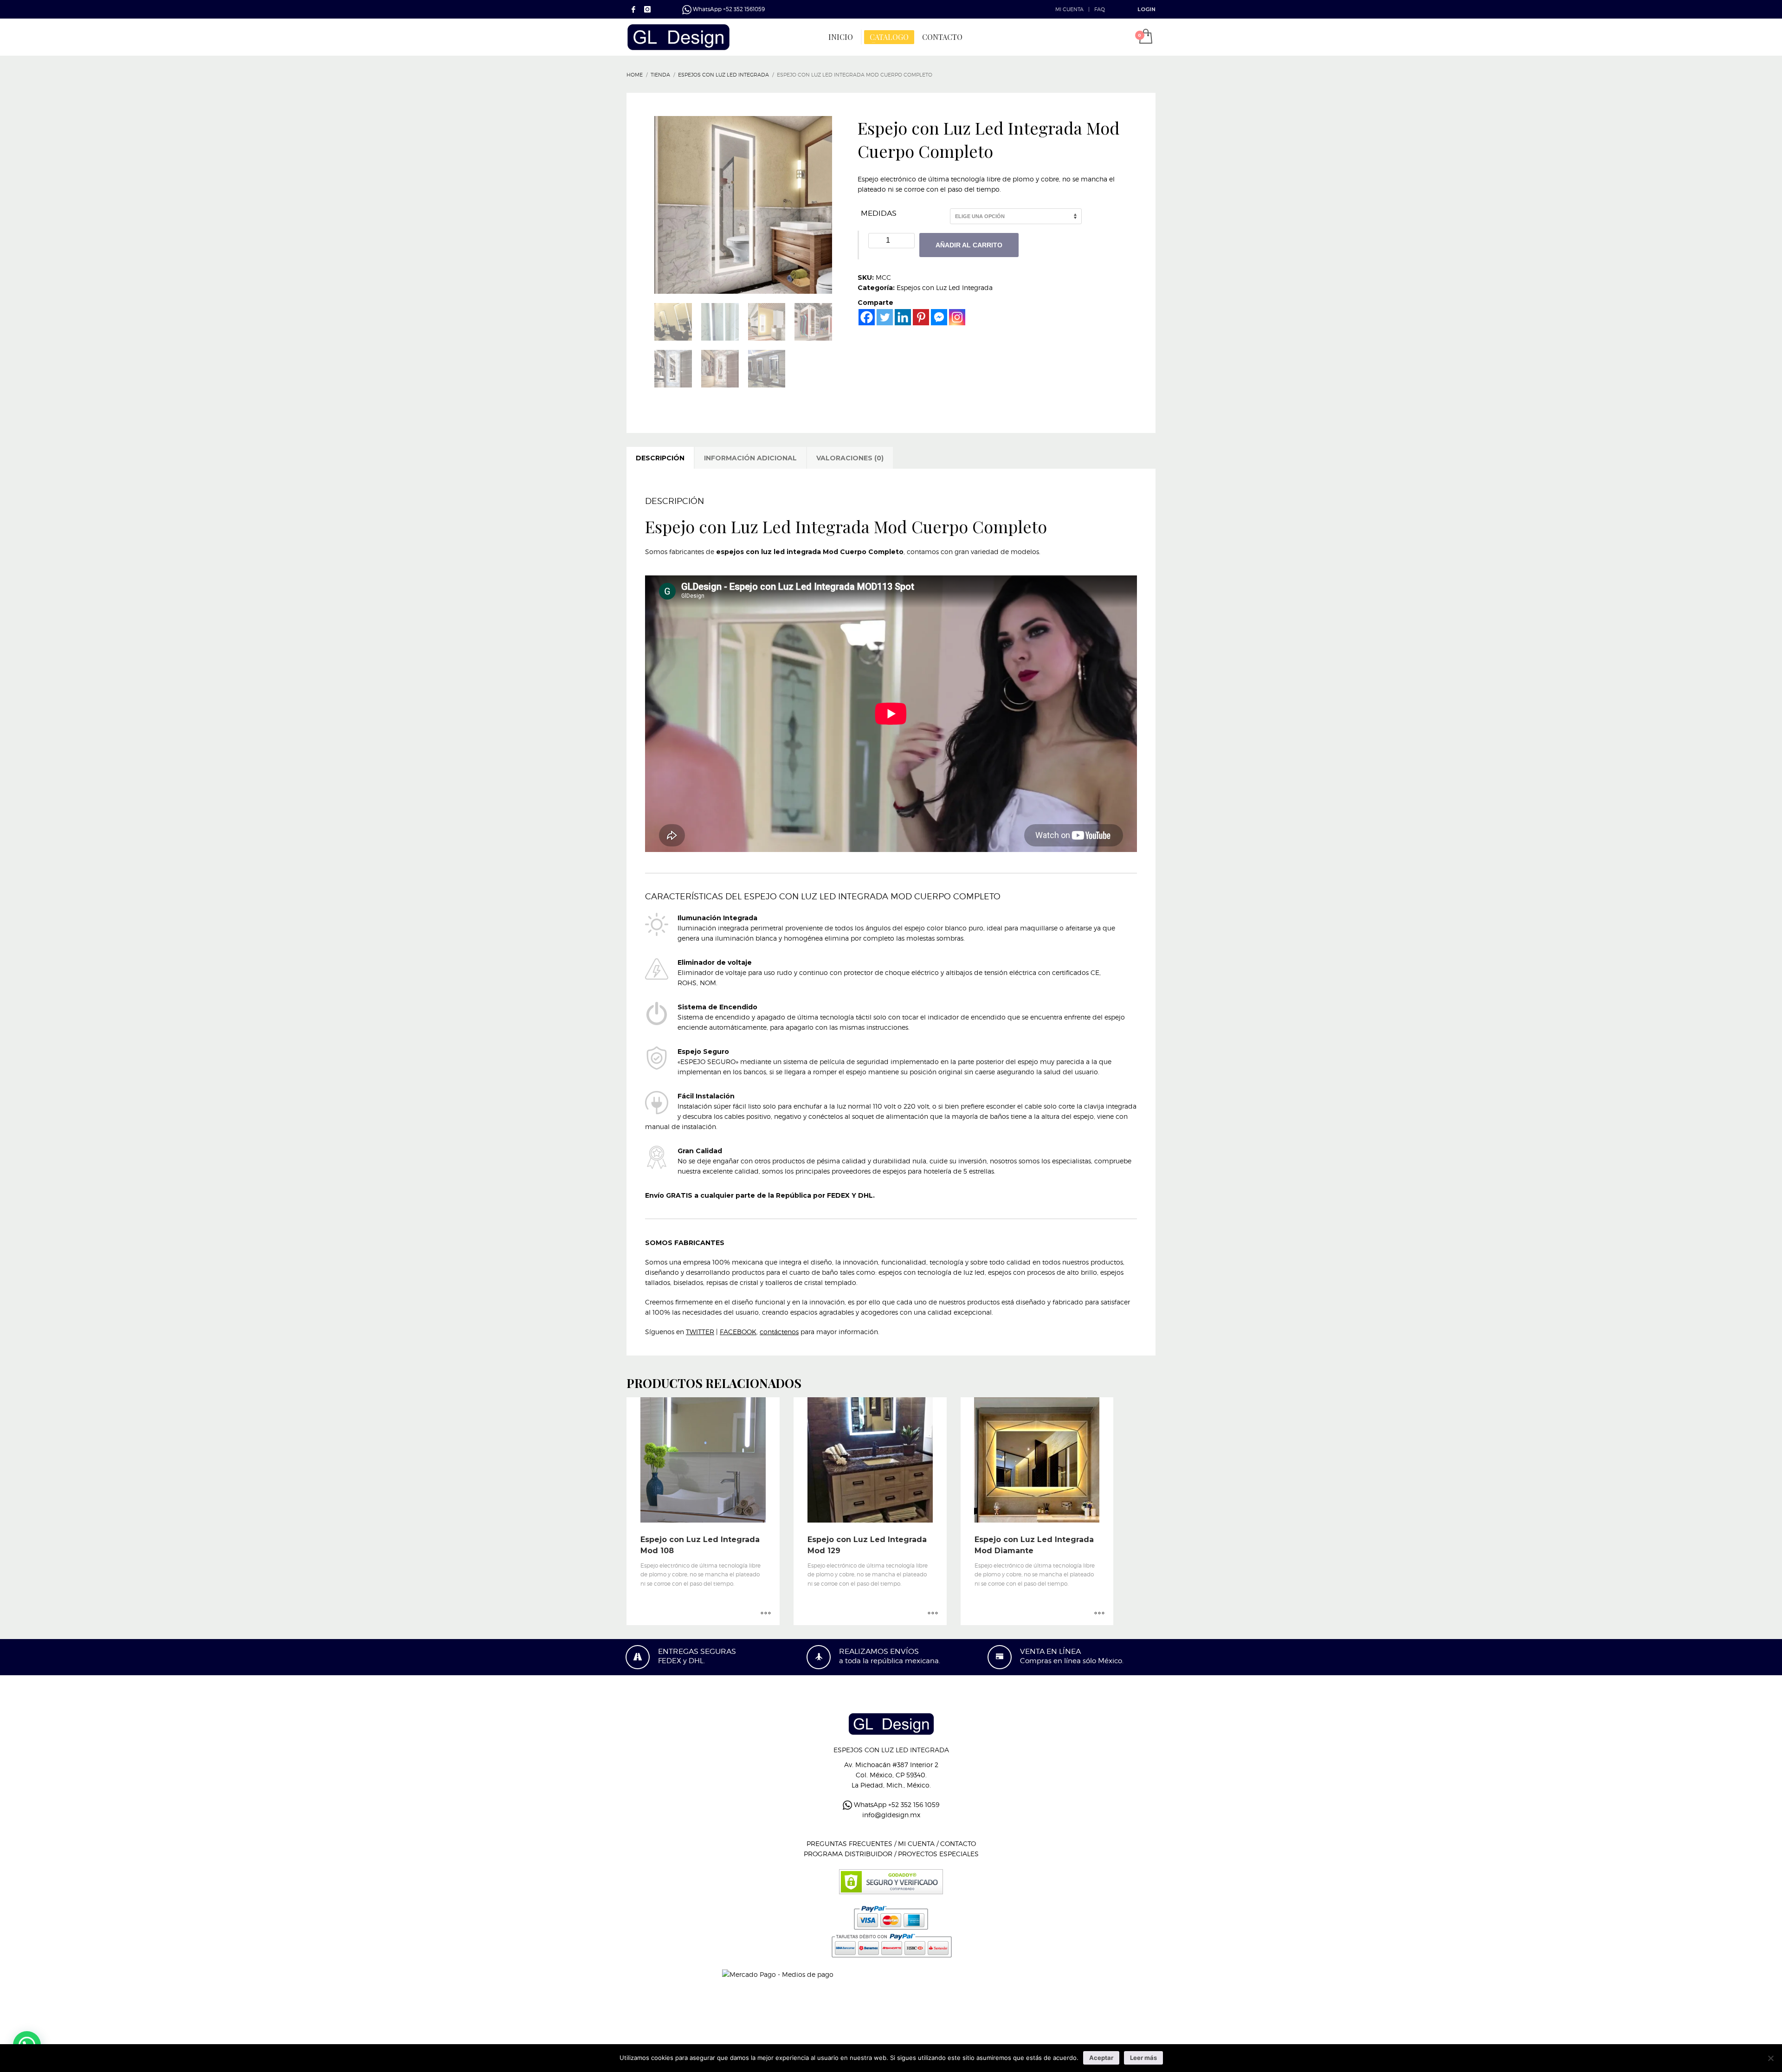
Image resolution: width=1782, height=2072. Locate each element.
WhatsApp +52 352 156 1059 (896, 1804)
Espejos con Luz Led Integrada (945, 287)
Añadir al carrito (969, 245)
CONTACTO (958, 1843)
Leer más (1143, 2058)
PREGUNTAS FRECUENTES (849, 1843)
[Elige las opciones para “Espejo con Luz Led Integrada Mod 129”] (933, 1614)
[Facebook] (633, 9)
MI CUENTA (1069, 9)
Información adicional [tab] (750, 458)
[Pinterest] (921, 317)
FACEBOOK (738, 1332)
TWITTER (700, 1332)
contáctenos (779, 1332)
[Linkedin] (903, 317)
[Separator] (861, 37)
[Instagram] (957, 317)
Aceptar (1101, 2058)
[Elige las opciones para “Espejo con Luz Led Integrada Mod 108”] (766, 1614)
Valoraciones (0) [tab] (850, 458)
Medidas (879, 213)
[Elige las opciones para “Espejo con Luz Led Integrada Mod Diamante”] (1099, 1614)
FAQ (1100, 9)
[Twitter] (885, 317)
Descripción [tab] (660, 458)
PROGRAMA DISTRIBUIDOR (848, 1854)
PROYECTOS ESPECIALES (938, 1854)
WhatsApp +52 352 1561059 (728, 9)
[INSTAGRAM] (647, 9)
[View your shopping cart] (1145, 37)
